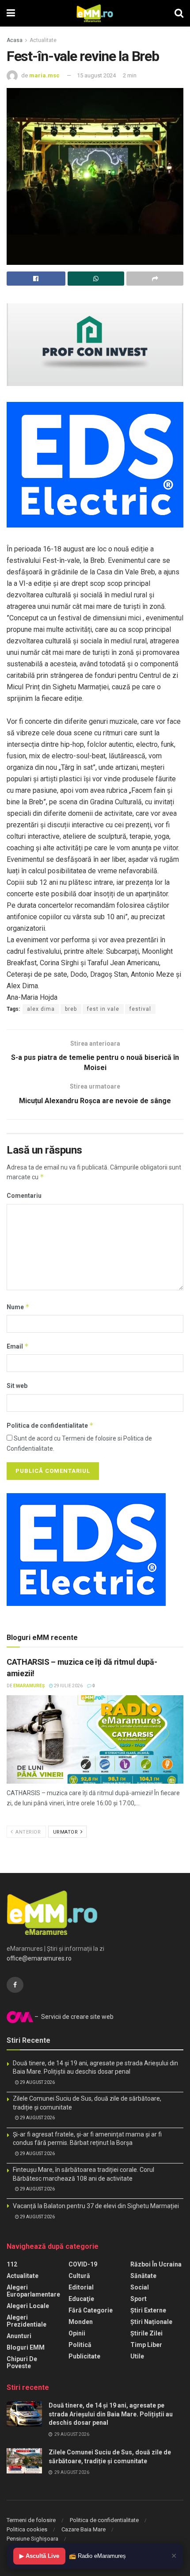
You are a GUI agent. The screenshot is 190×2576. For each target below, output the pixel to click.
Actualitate (43, 40)
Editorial (81, 2287)
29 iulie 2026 (68, 1686)
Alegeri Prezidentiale (27, 2321)
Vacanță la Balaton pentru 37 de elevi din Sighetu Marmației (96, 2206)
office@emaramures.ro (39, 1958)
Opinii (77, 2333)
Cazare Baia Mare (84, 2529)
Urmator (66, 1832)
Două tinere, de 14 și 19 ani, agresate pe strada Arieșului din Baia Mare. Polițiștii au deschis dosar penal (111, 2414)
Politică (80, 2345)
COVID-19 (83, 2264)
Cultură (79, 2276)
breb (71, 1009)
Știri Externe (148, 2310)
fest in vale (103, 1009)
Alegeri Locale (28, 2306)
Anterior (28, 1832)
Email (18, 1346)
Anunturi (19, 2336)
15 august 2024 (96, 75)
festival (140, 1009)
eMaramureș (29, 1686)
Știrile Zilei (146, 2333)
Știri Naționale (151, 2322)
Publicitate (84, 2356)
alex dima (41, 1009)
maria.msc (44, 75)
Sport (139, 2299)
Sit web (17, 1386)
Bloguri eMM (26, 2347)
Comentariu (24, 1196)
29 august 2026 (37, 2082)
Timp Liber (146, 2345)
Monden (81, 2322)
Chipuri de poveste (22, 2362)
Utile (137, 2356)
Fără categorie (91, 2310)
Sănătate (143, 2276)
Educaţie (81, 2299)
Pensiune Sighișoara (32, 2539)
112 (12, 2264)
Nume (18, 1307)
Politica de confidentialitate (50, 1425)
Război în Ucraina (156, 2264)
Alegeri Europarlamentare (33, 2291)
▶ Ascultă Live (39, 2556)
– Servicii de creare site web (73, 2017)
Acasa (15, 40)
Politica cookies (27, 2529)
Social (140, 2287)
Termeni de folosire (31, 2520)
